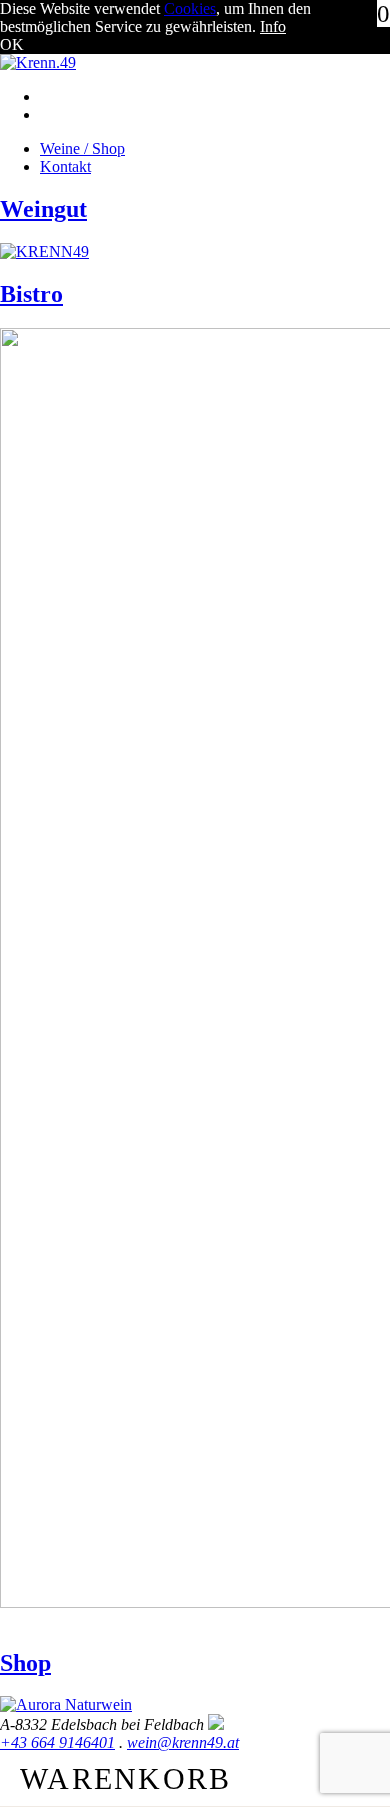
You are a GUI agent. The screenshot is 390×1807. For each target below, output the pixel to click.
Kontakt (65, 166)
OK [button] (12, 44)
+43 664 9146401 (57, 1742)
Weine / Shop (82, 148)
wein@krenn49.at (183, 1742)
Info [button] (273, 26)
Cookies (190, 8)
